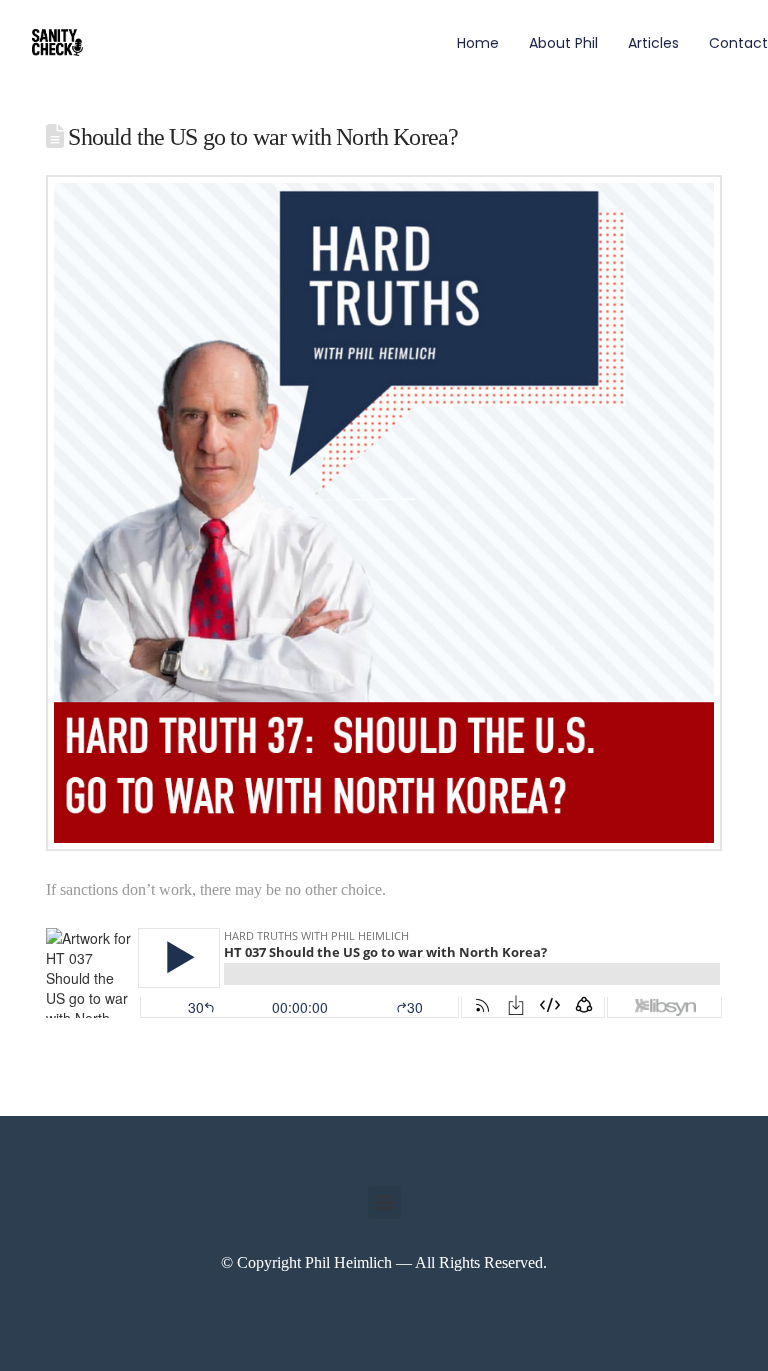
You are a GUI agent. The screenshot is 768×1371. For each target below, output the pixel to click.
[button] (384, 1202)
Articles (653, 43)
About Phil (563, 43)
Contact (738, 43)
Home (478, 43)
